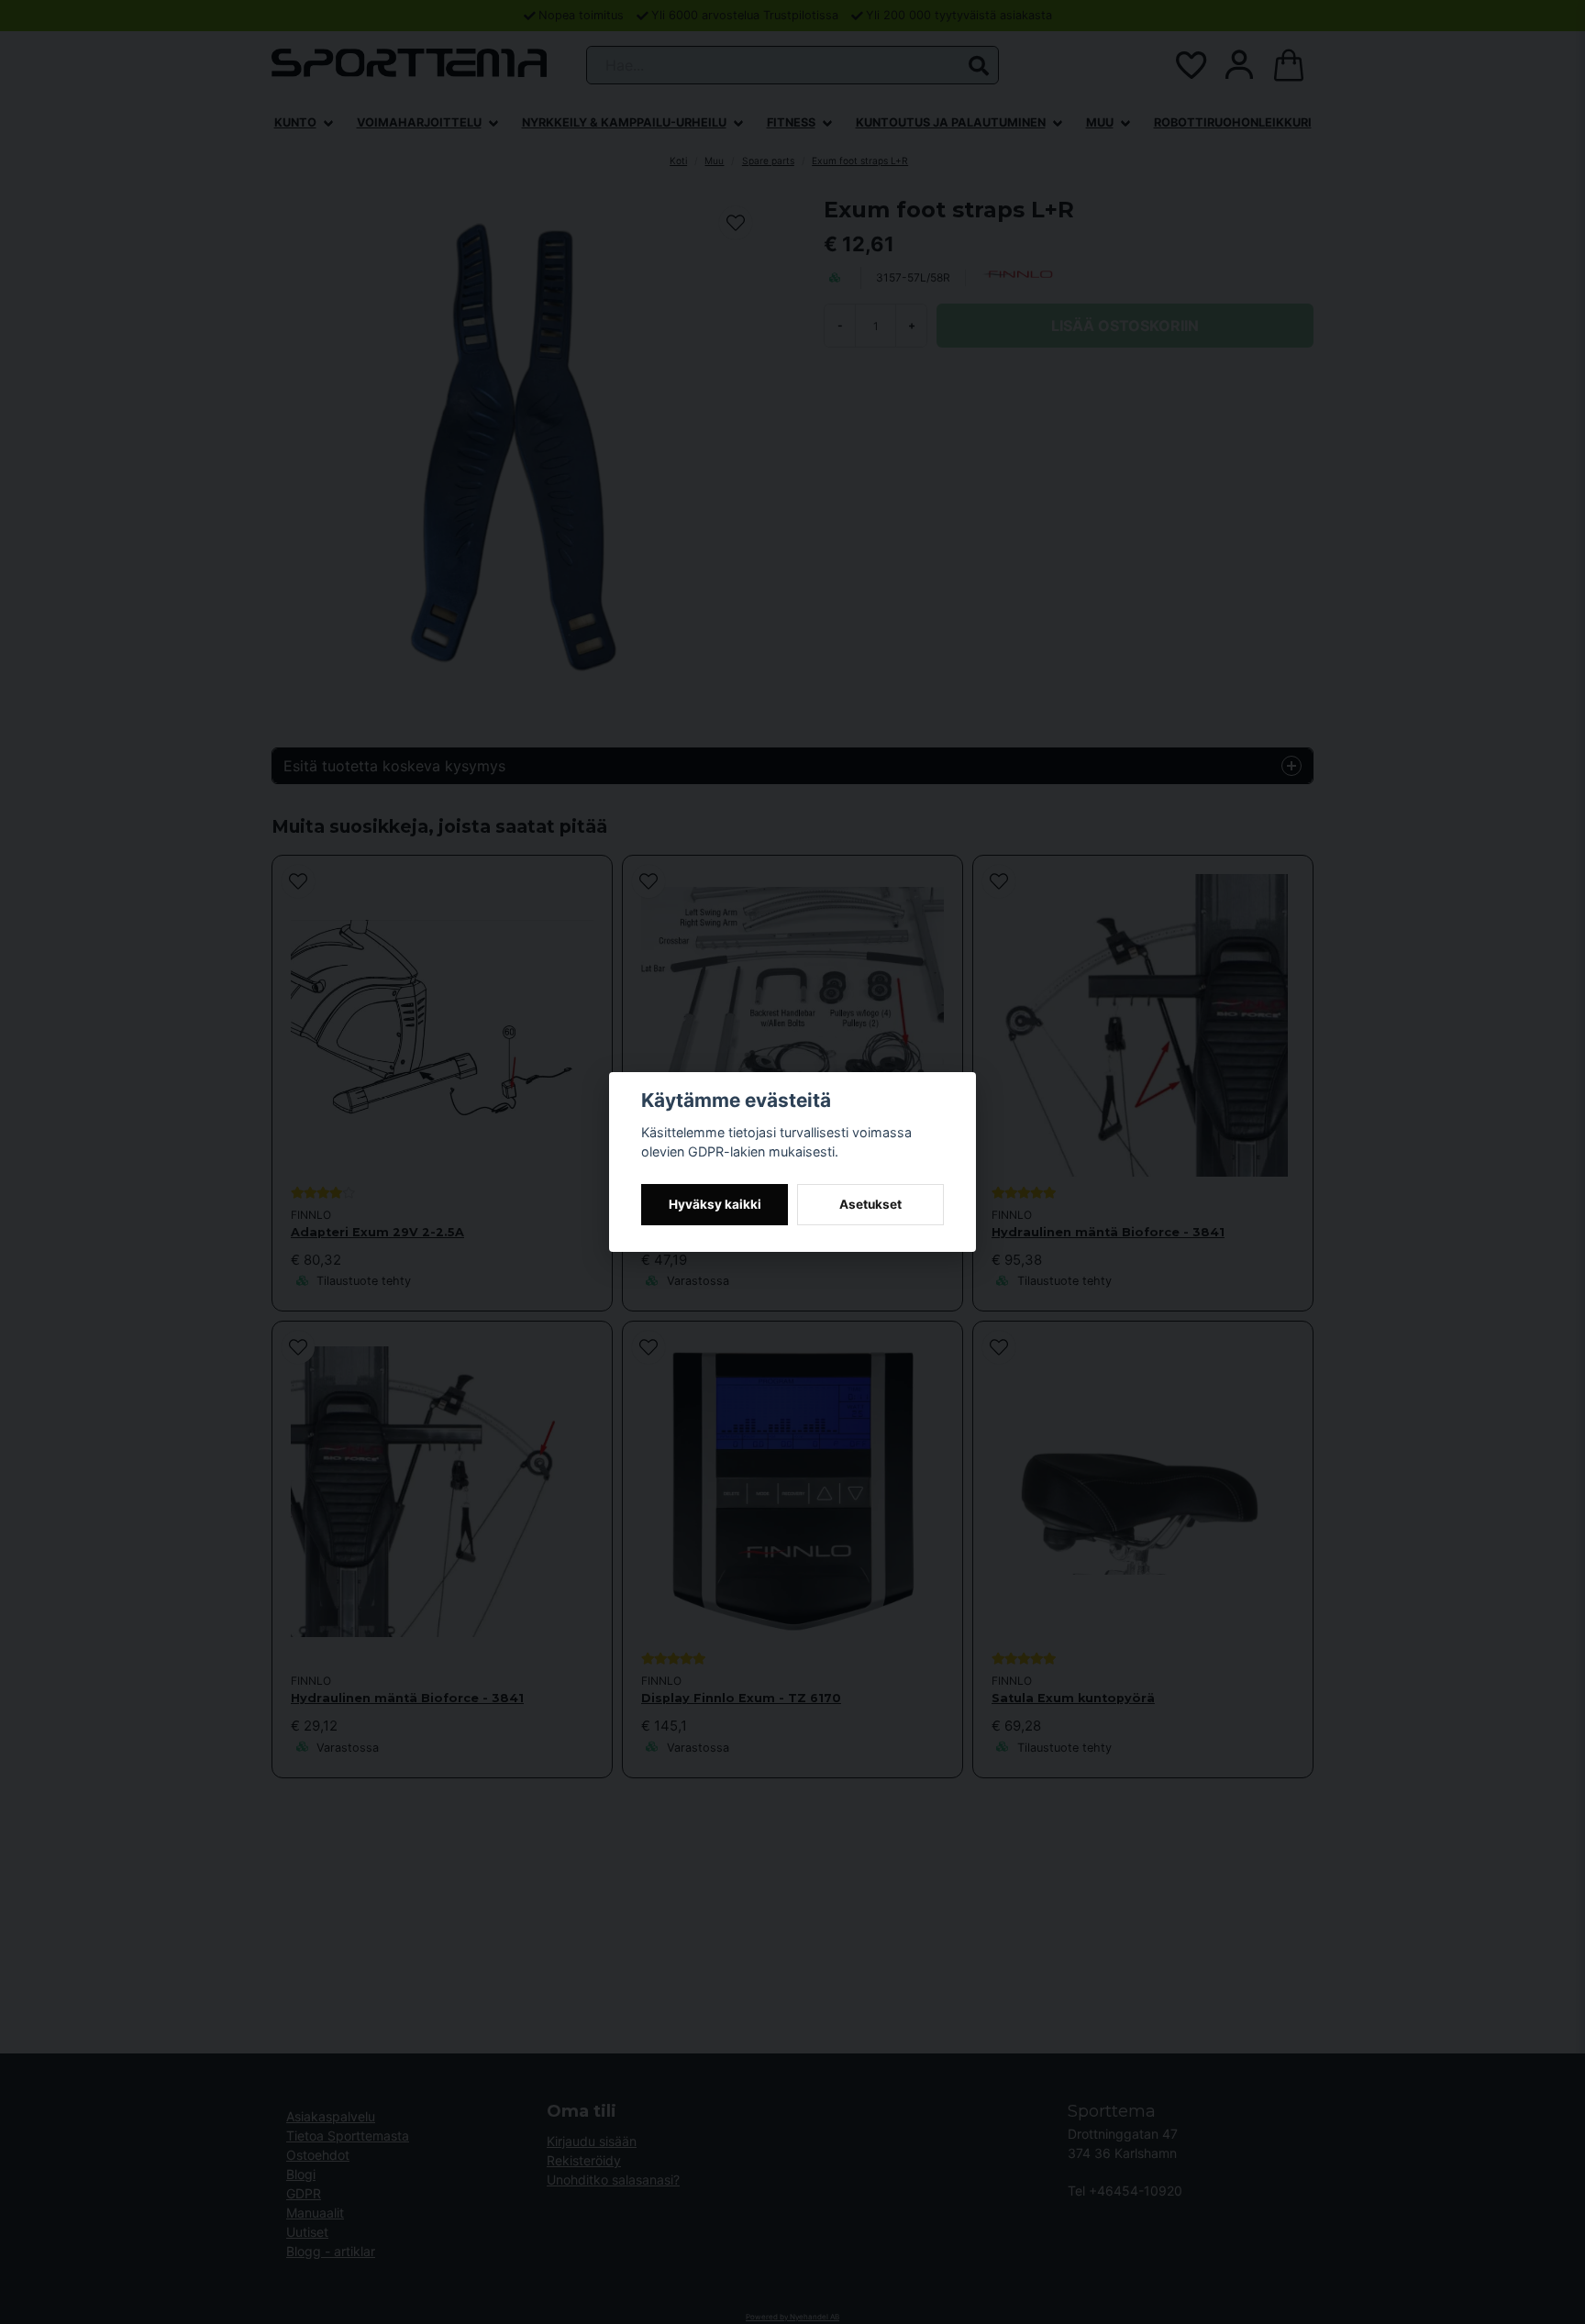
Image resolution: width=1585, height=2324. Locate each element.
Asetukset (870, 1204)
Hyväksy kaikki (715, 1204)
